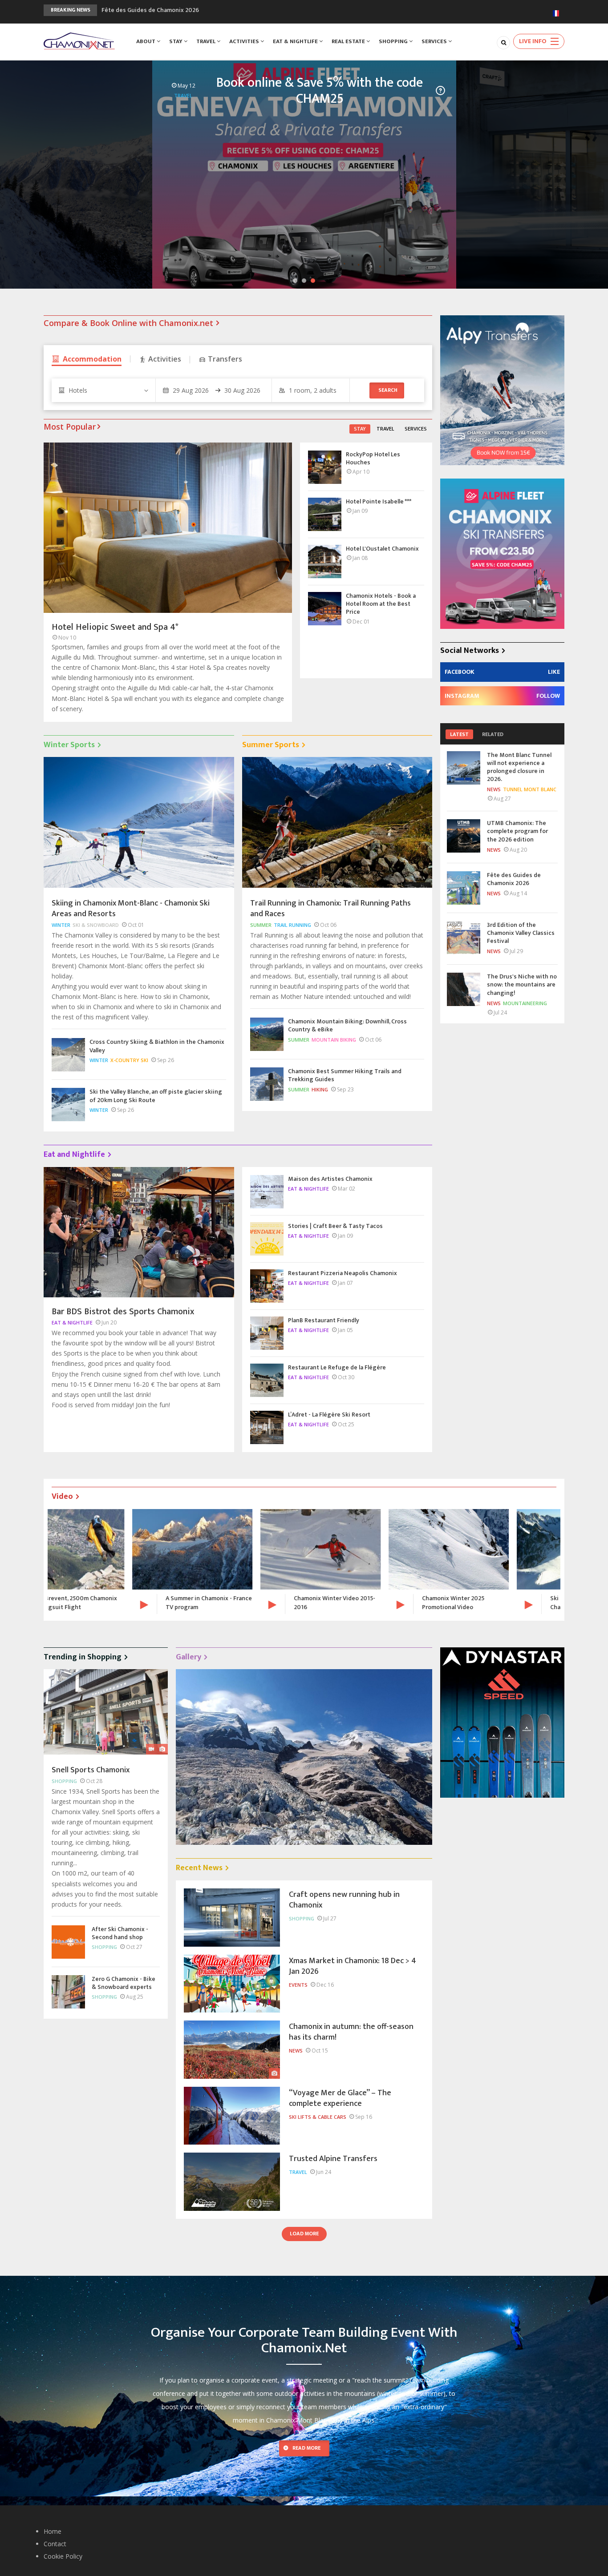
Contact (55, 2544)
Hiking (320, 1089)
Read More (306, 2448)
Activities (245, 41)
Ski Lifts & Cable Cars (487, 100)
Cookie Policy (63, 2556)
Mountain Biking (334, 1040)
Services (435, 41)
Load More (304, 2234)
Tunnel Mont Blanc (530, 789)
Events (298, 1985)
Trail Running (292, 925)
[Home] (79, 40)
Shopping (394, 41)
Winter (61, 925)
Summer (261, 925)
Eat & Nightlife (296, 41)
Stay (176, 41)
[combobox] (103, 390)
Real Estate (349, 41)
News (494, 789)
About (146, 41)
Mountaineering (525, 1003)
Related (493, 734)
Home (53, 2531)
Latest (459, 734)
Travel (207, 41)
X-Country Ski (129, 1060)
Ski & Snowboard (96, 925)
